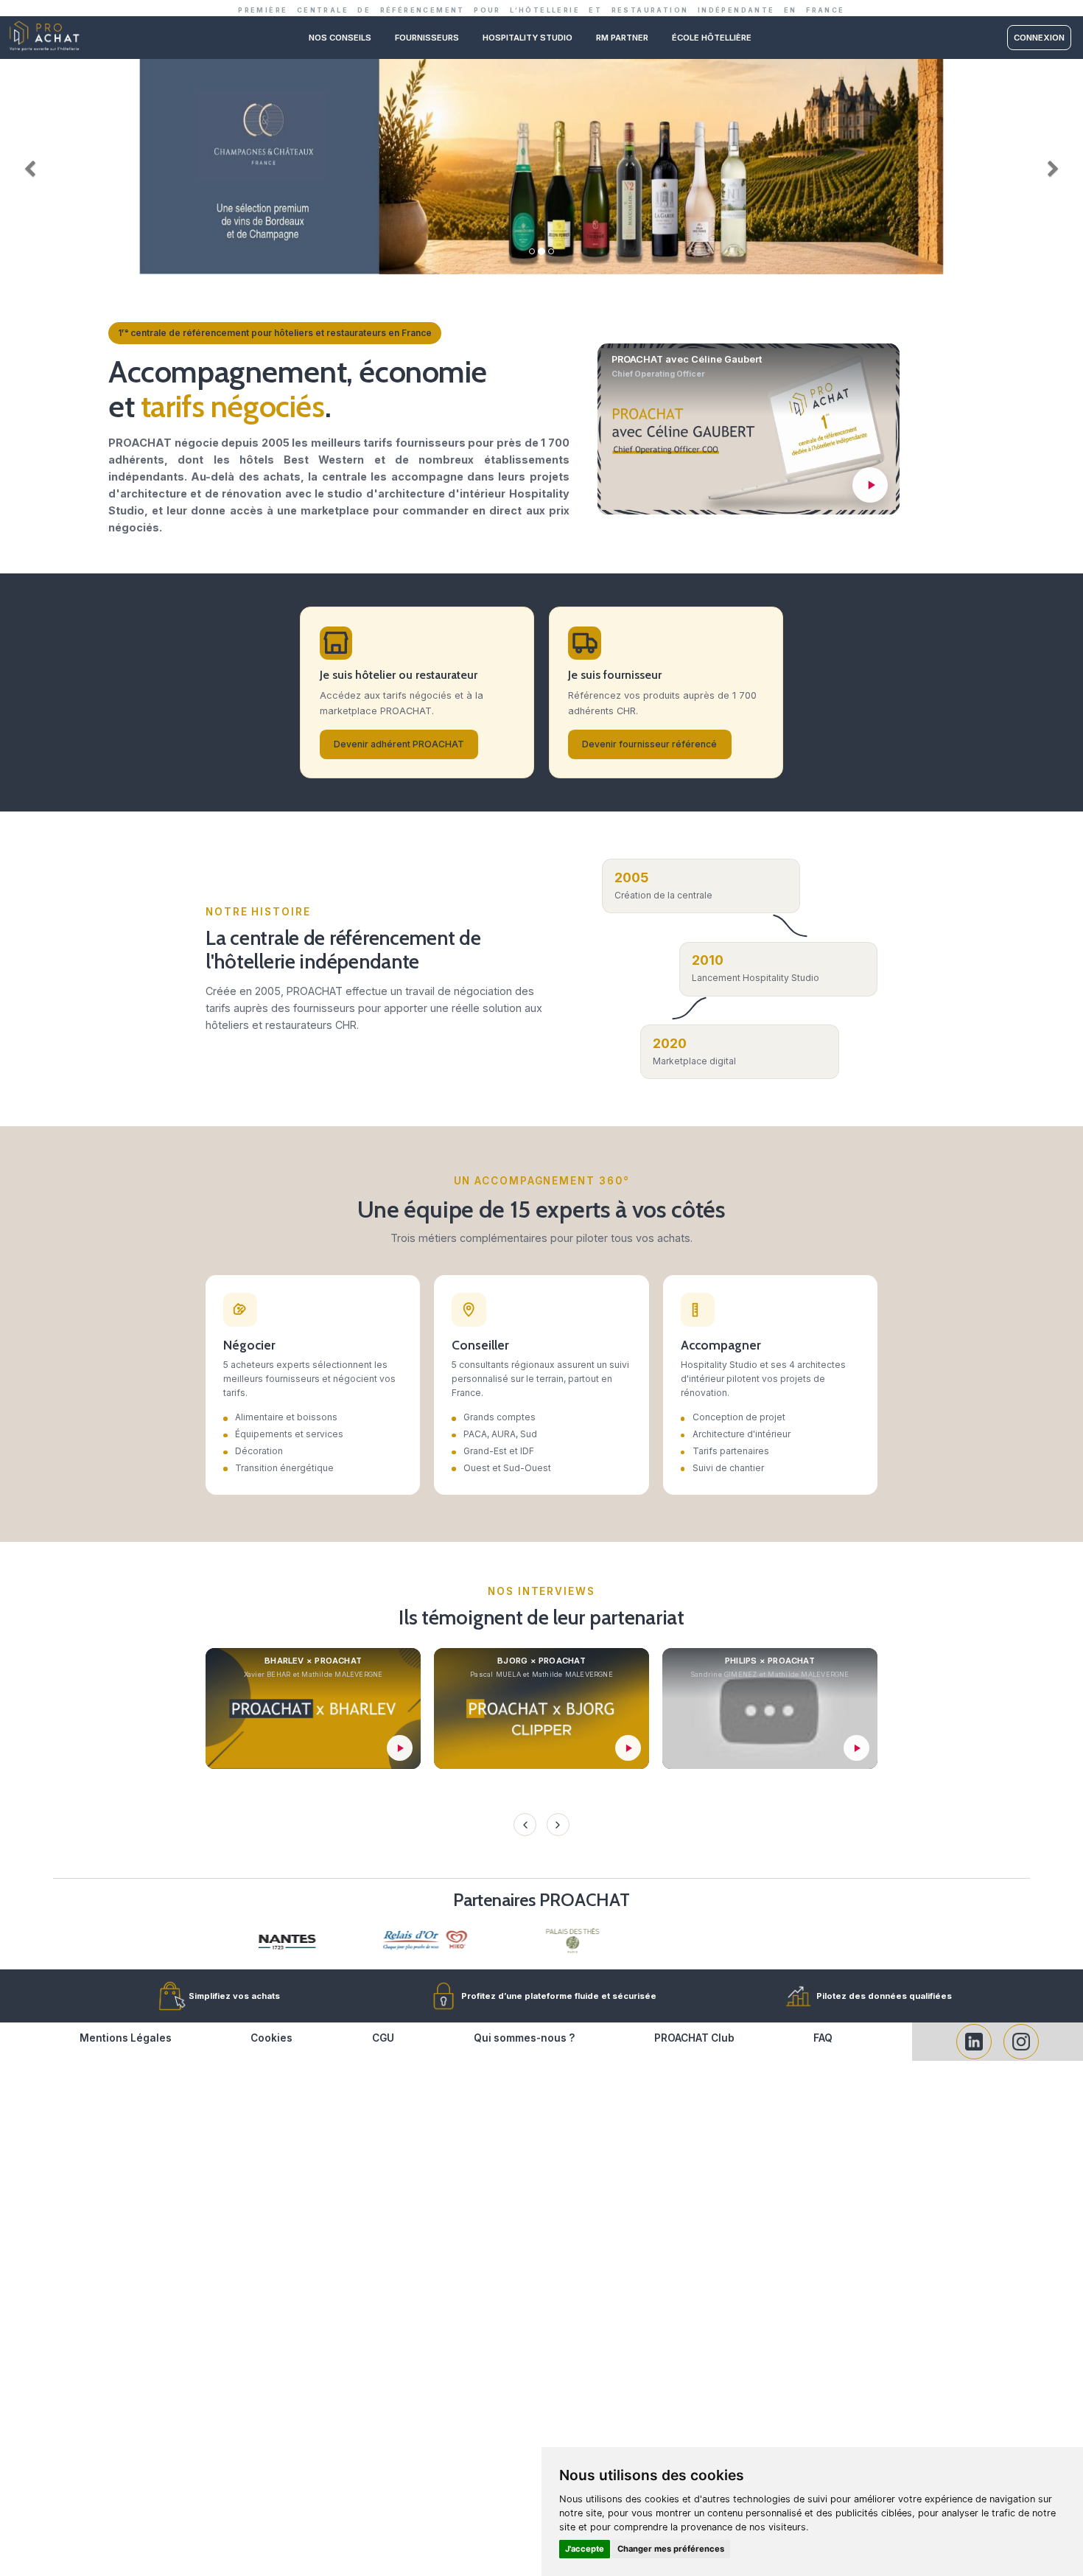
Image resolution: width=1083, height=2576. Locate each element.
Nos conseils (340, 38)
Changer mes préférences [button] (671, 2549)
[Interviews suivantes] (558, 1824)
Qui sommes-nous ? (524, 2038)
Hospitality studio (528, 38)
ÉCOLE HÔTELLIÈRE (712, 38)
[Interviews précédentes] (525, 1824)
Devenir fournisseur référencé (649, 744)
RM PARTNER (622, 38)
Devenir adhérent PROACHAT (399, 744)
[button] (27, 166)
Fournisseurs (427, 38)
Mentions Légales (126, 2038)
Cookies (271, 2038)
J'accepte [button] (585, 2549)
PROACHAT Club (694, 2038)
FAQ (823, 2038)
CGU (383, 2038)
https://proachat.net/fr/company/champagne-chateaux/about (541, 64)
